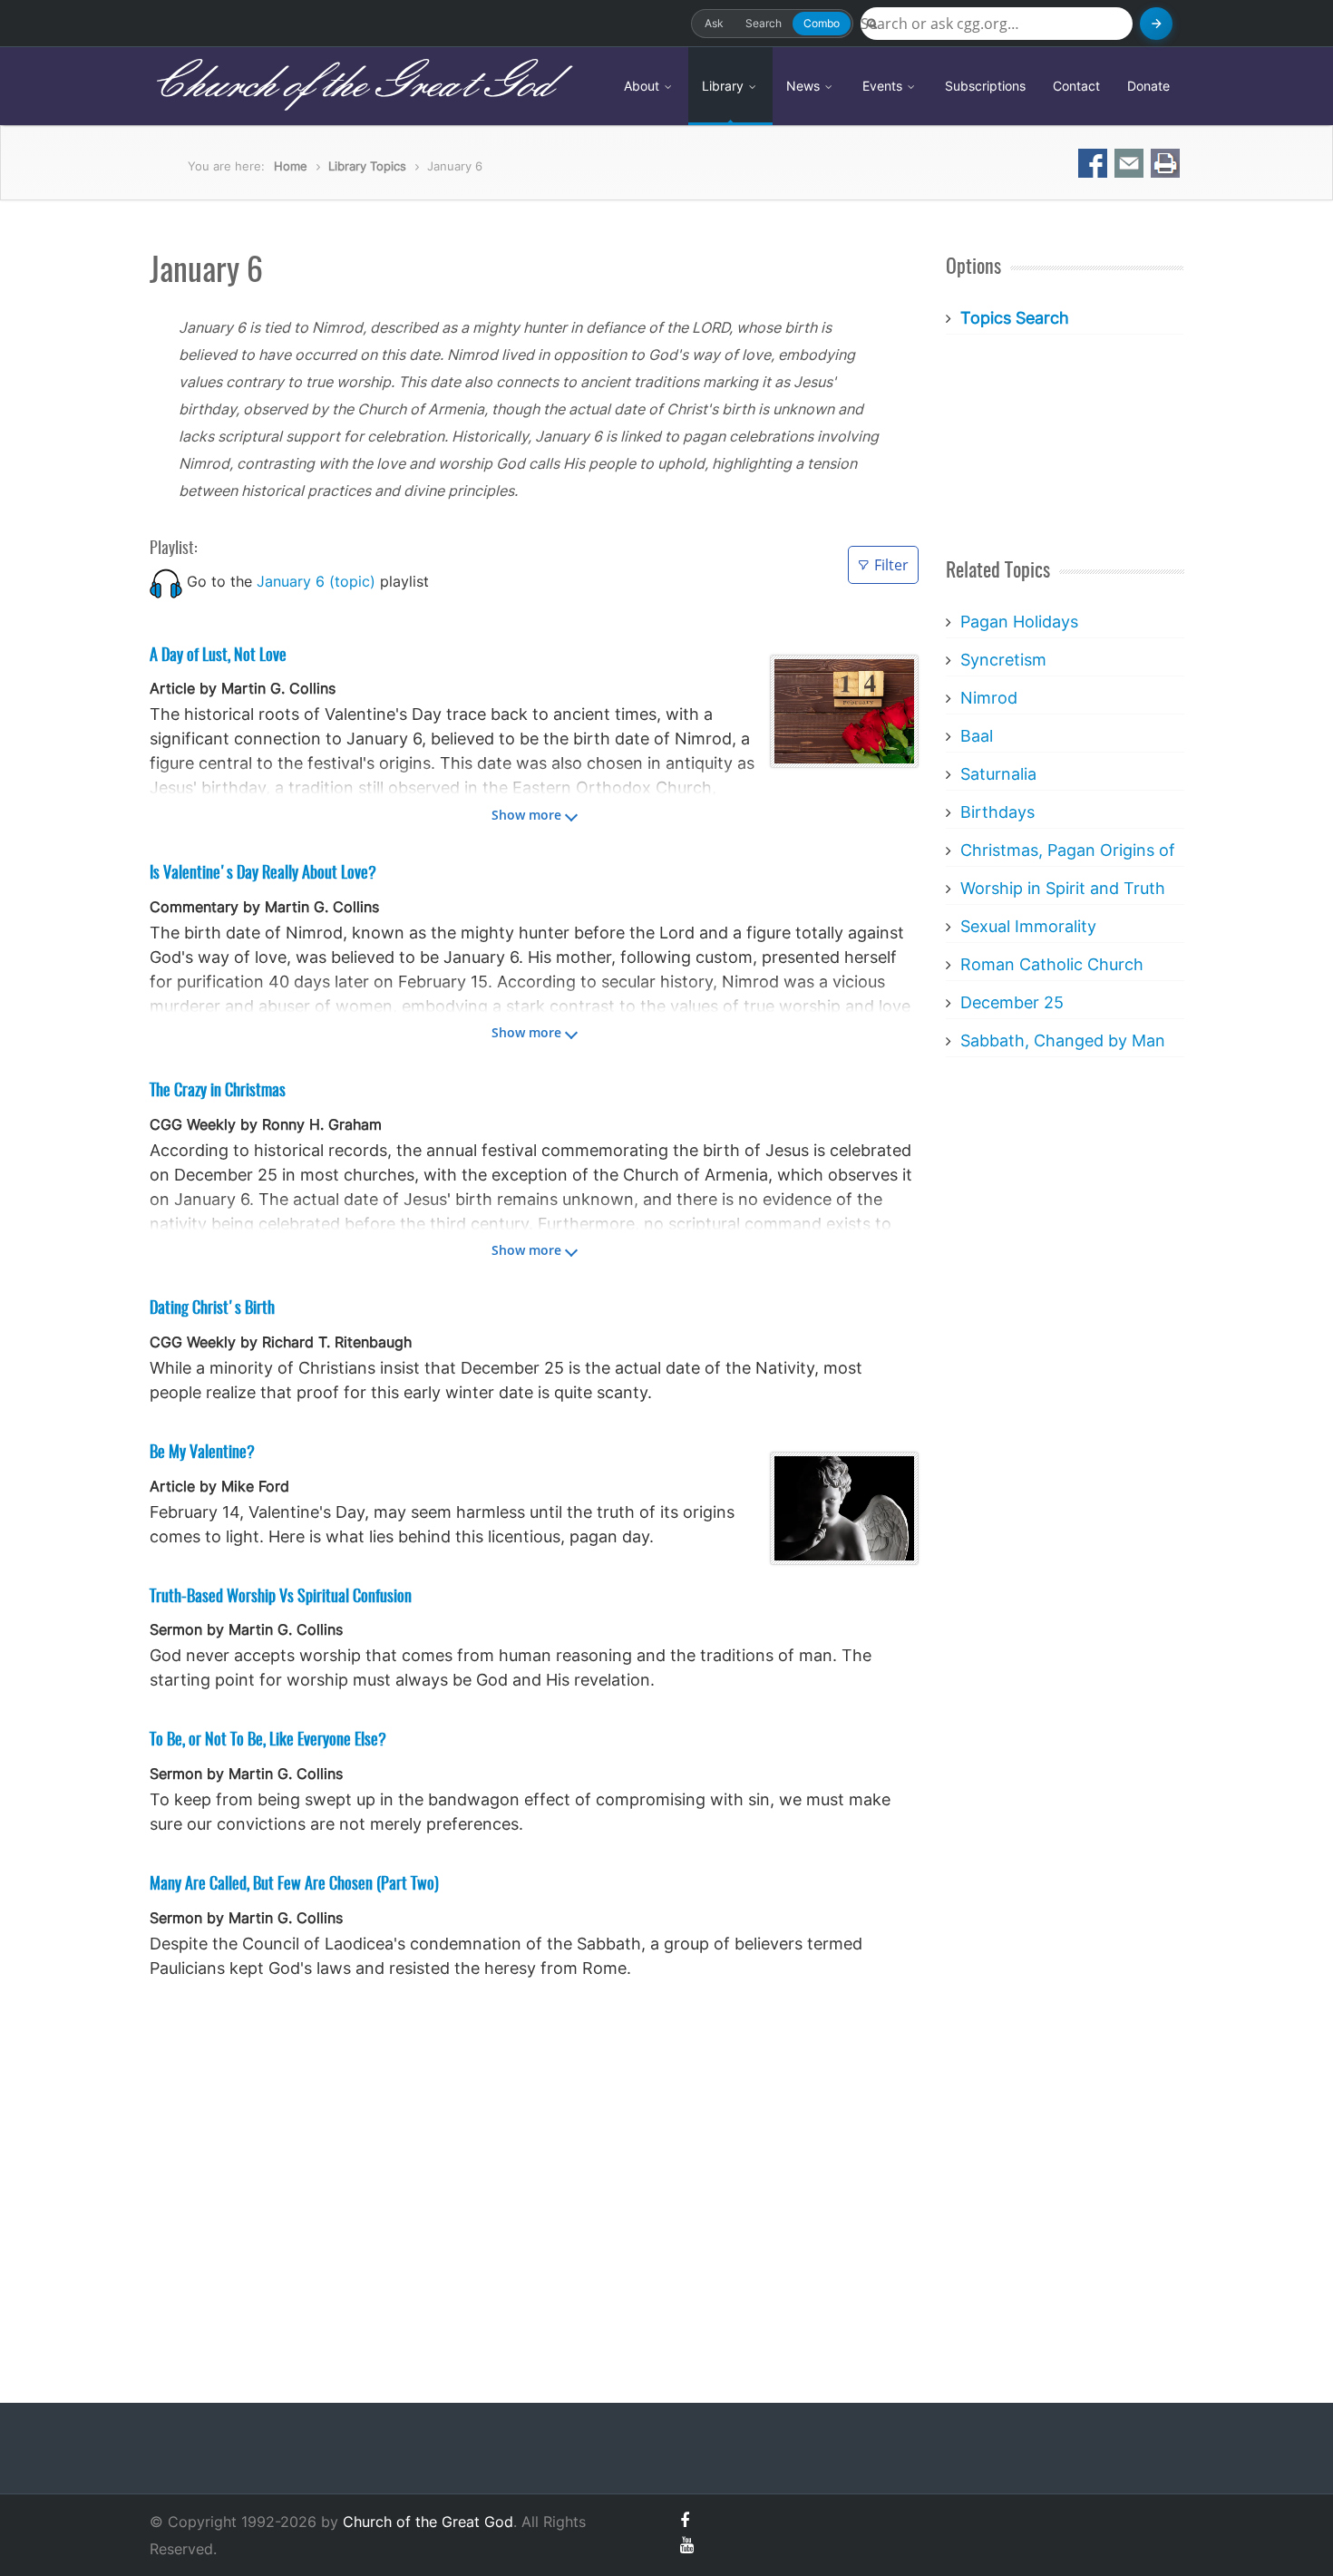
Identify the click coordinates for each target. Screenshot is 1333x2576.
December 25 (1012, 1002)
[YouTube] (687, 2545)
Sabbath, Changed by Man (1063, 1040)
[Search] (1156, 24)
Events (884, 86)
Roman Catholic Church (1052, 964)
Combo (822, 23)
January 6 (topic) (316, 581)
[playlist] (166, 581)
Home (291, 166)
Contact (1076, 86)
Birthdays (997, 812)
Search (764, 23)
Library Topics (367, 166)
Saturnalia (998, 774)
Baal (977, 736)
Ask (714, 23)
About (643, 86)
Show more (526, 815)
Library (725, 86)
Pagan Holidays (1019, 622)
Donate (1148, 86)
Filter (891, 565)
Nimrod (989, 698)
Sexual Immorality (1028, 926)
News (805, 86)
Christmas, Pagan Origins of (1068, 850)
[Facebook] (685, 2520)
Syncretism (1003, 660)
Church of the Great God (350, 85)
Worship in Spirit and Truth (1063, 888)
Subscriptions (985, 86)
